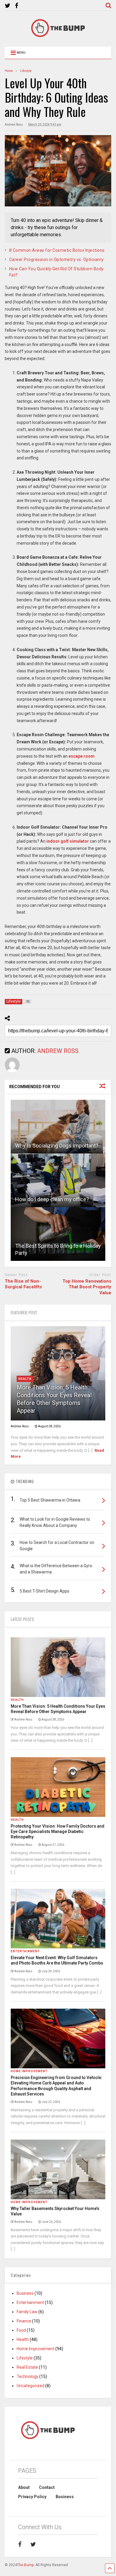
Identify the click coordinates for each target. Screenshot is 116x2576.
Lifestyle (25, 2358)
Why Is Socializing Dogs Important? (57, 1146)
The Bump (25, 2565)
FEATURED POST (24, 1312)
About (24, 2487)
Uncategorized (30, 2386)
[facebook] (17, 6)
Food (21, 2330)
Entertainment (25, 1951)
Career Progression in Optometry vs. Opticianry (57, 260)
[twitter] (8, 6)
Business (25, 2293)
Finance (24, 2321)
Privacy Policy (32, 2497)
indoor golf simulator (68, 841)
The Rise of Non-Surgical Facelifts (23, 1284)
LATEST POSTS (22, 1619)
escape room (81, 756)
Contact (47, 2487)
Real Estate (27, 2367)
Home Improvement (29, 2071)
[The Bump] (58, 36)
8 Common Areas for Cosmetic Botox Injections (57, 250)
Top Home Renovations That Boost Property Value (87, 1287)
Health (25, 1379)
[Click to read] (58, 1127)
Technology (28, 2376)
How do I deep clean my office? (52, 1199)
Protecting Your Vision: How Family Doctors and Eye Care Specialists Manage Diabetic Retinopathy (58, 1831)
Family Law (27, 2312)
